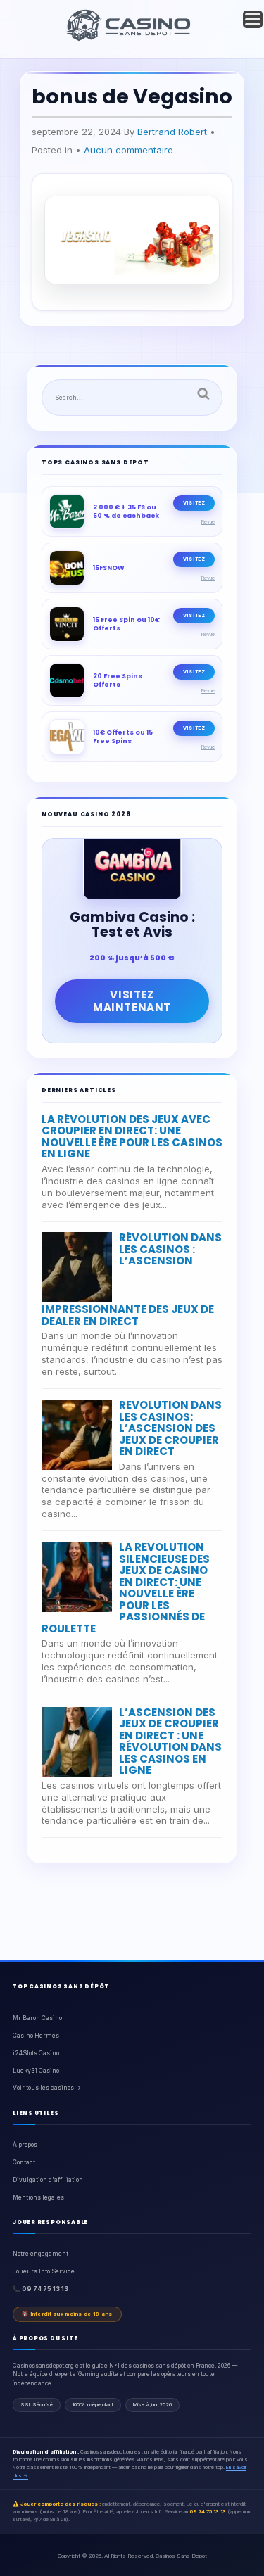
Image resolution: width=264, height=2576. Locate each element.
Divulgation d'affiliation (48, 2180)
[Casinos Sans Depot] (130, 39)
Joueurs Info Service (44, 2271)
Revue (208, 522)
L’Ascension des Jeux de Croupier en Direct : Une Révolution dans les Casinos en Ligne (170, 1741)
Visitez (194, 503)
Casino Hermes (36, 2036)
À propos (25, 2145)
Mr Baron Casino (37, 2018)
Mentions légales (38, 2197)
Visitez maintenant (132, 1001)
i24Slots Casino (36, 2053)
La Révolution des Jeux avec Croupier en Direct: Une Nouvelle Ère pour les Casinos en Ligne (132, 1137)
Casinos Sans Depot (181, 2556)
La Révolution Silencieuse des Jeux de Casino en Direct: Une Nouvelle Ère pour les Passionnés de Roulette (126, 1588)
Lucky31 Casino (36, 2071)
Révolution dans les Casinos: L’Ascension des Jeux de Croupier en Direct (170, 1428)
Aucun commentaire (128, 150)
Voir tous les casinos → (47, 2088)
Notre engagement (40, 2254)
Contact (24, 2162)
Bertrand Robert (172, 132)
